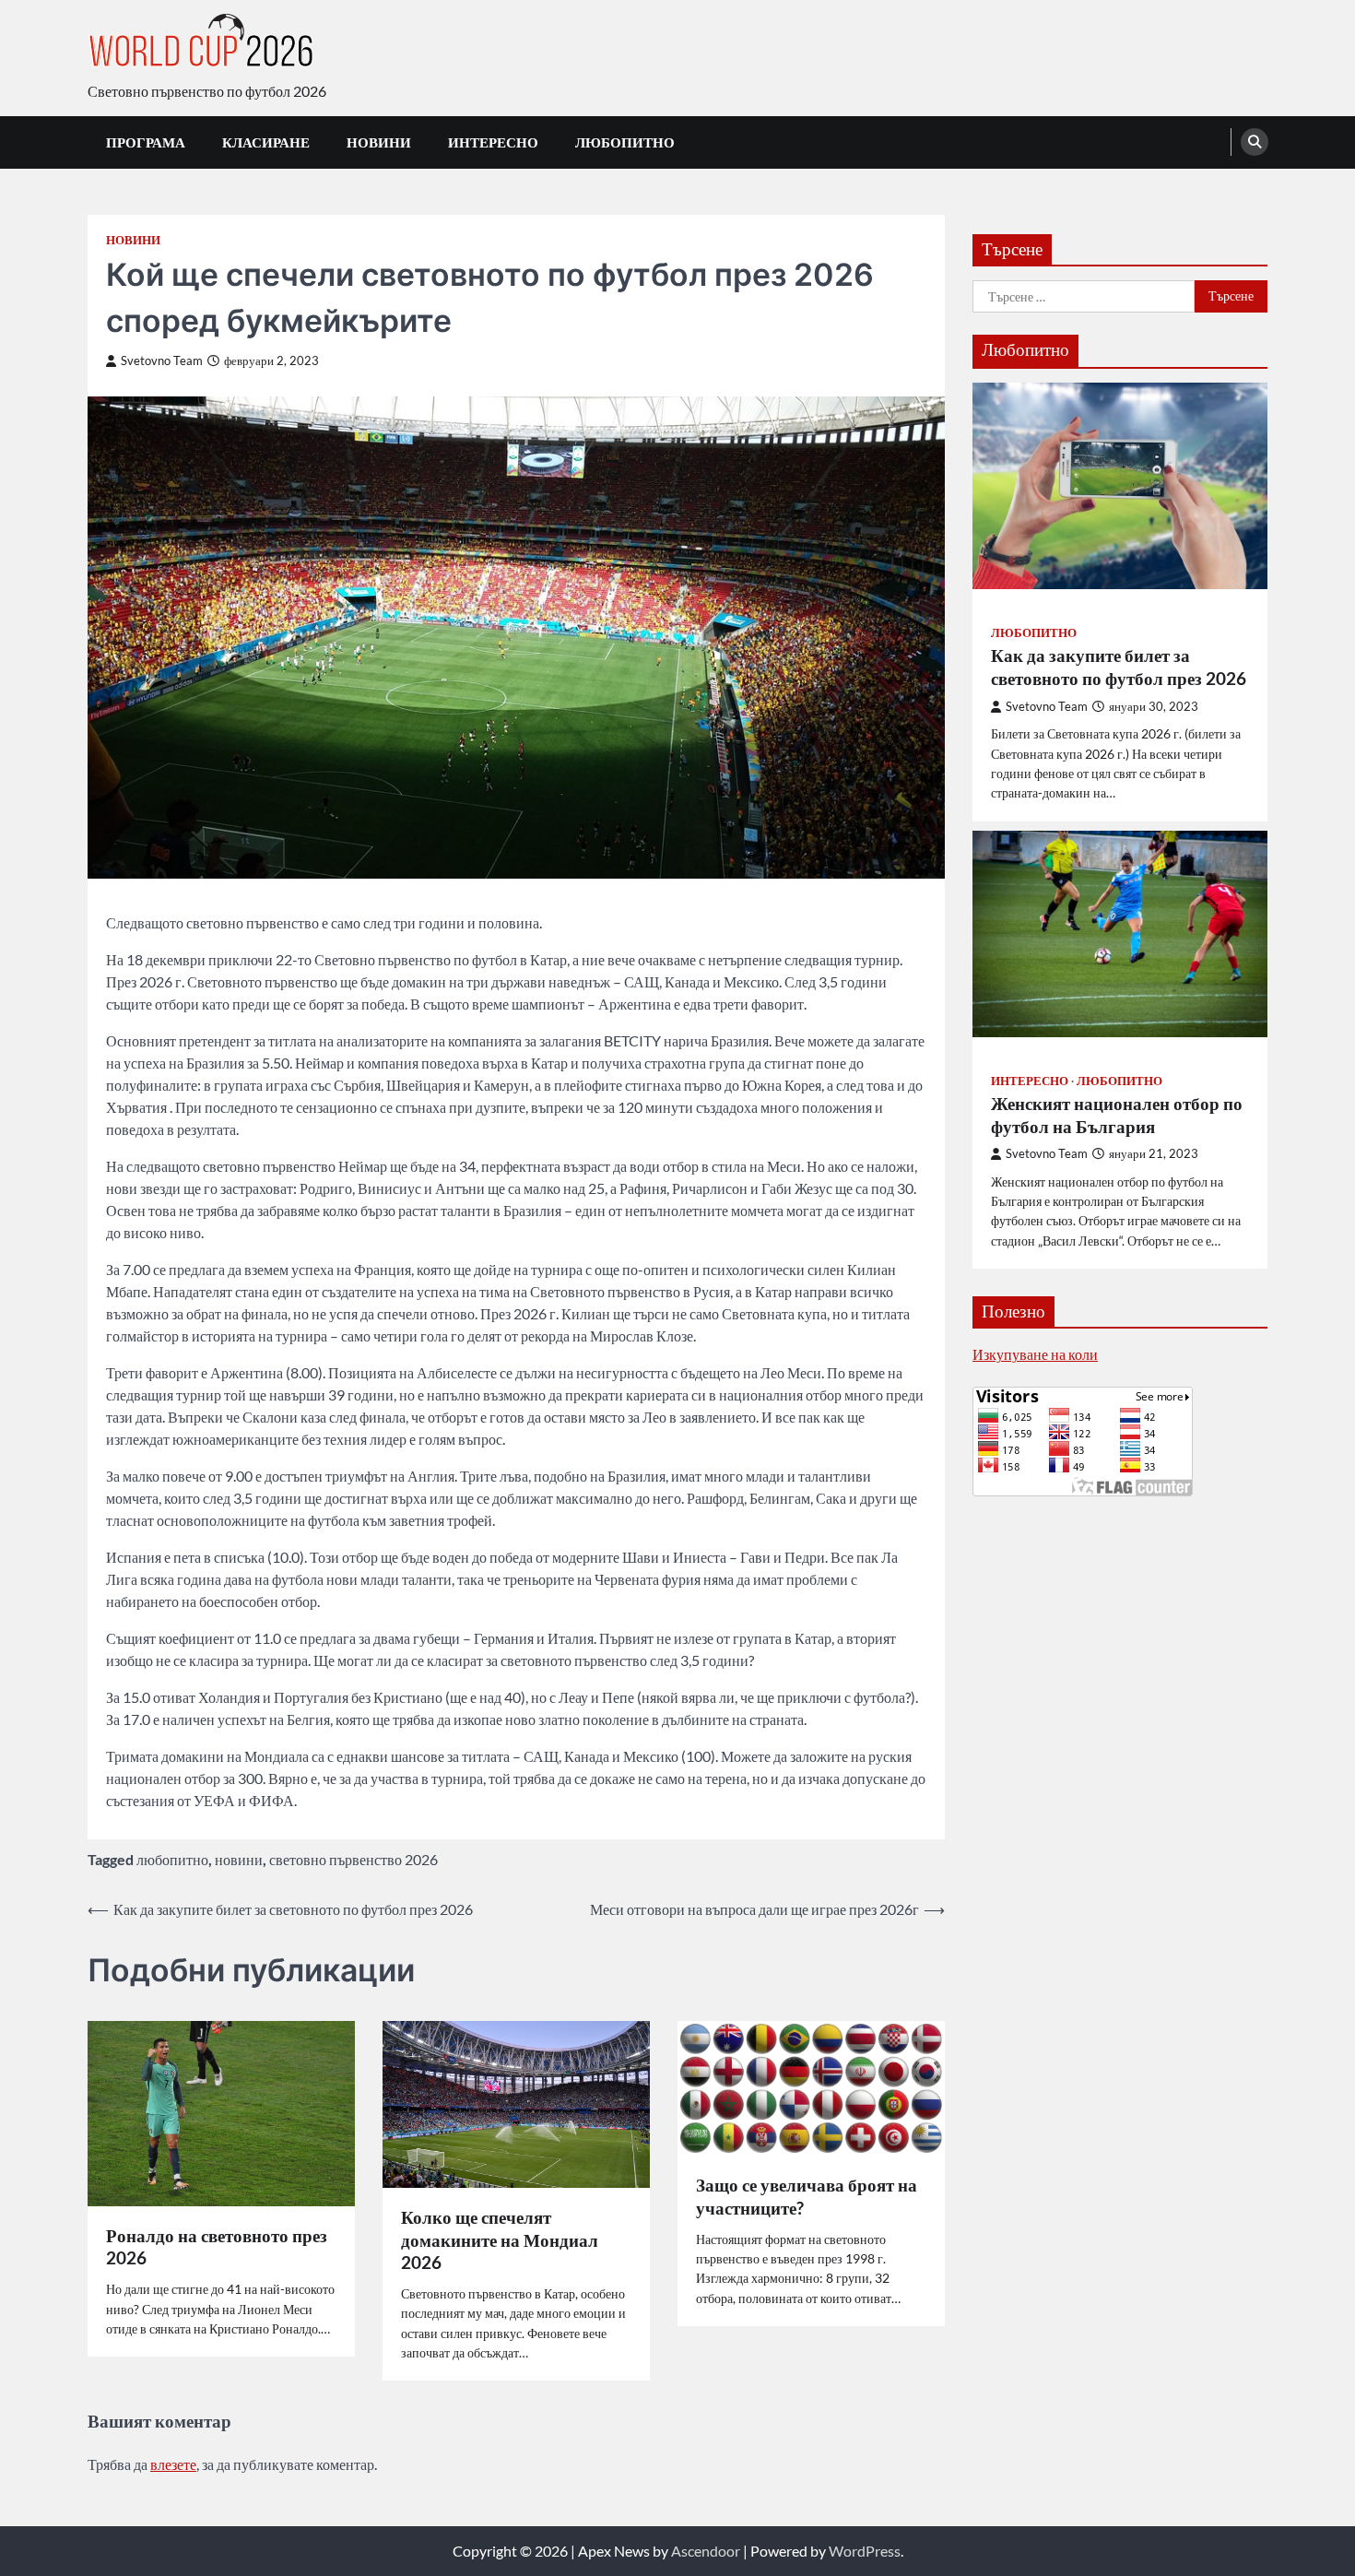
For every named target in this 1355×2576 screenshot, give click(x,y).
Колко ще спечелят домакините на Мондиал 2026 (500, 2240)
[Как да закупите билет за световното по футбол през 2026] (1120, 486)
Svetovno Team (162, 361)
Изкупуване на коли (1035, 1353)
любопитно (172, 1859)
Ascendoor (706, 2551)
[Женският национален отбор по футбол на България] (1120, 933)
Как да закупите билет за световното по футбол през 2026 (1119, 667)
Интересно (493, 142)
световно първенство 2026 (353, 1859)
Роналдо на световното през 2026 (217, 2247)
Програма (146, 142)
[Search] (1255, 142)
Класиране (266, 142)
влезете (173, 2464)
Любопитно (625, 142)
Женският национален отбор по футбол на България (1117, 1114)
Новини (379, 142)
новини (239, 1859)
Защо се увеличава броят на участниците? (807, 2196)
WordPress (865, 2551)
